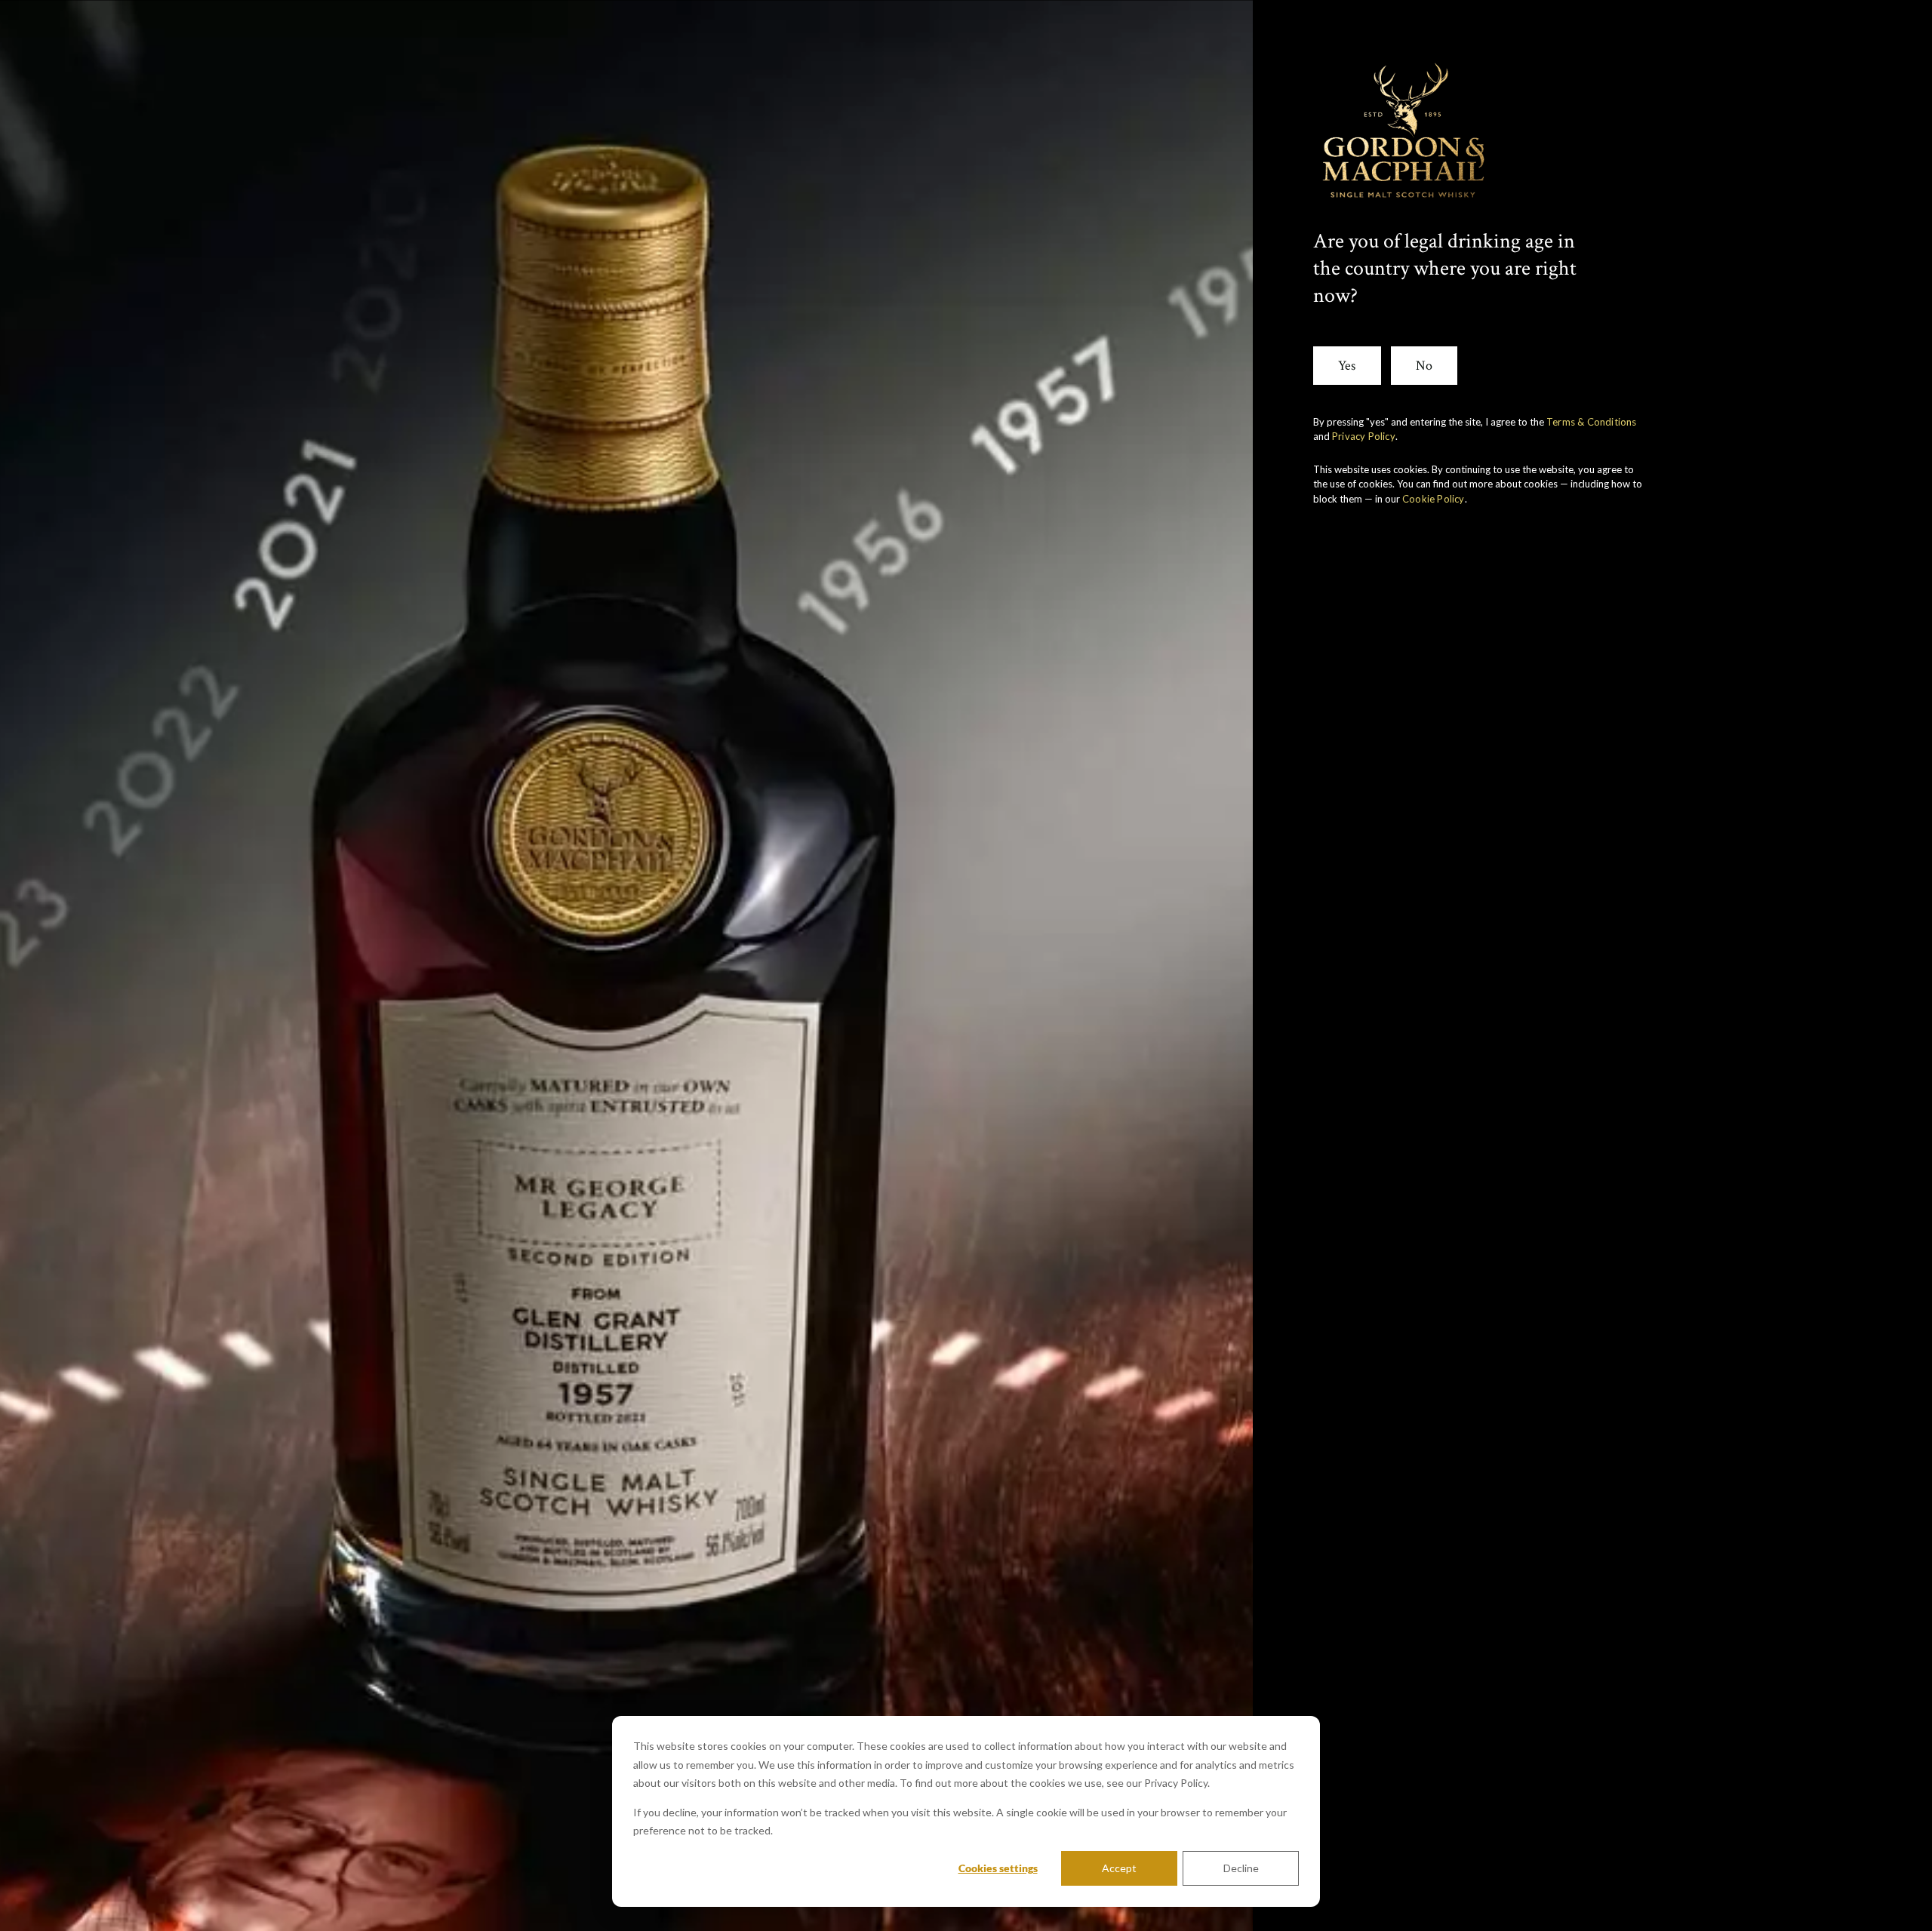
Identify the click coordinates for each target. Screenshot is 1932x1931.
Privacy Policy (1364, 436)
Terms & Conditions (1592, 422)
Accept (1119, 1868)
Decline (1241, 1868)
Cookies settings (998, 1868)
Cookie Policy (1434, 499)
